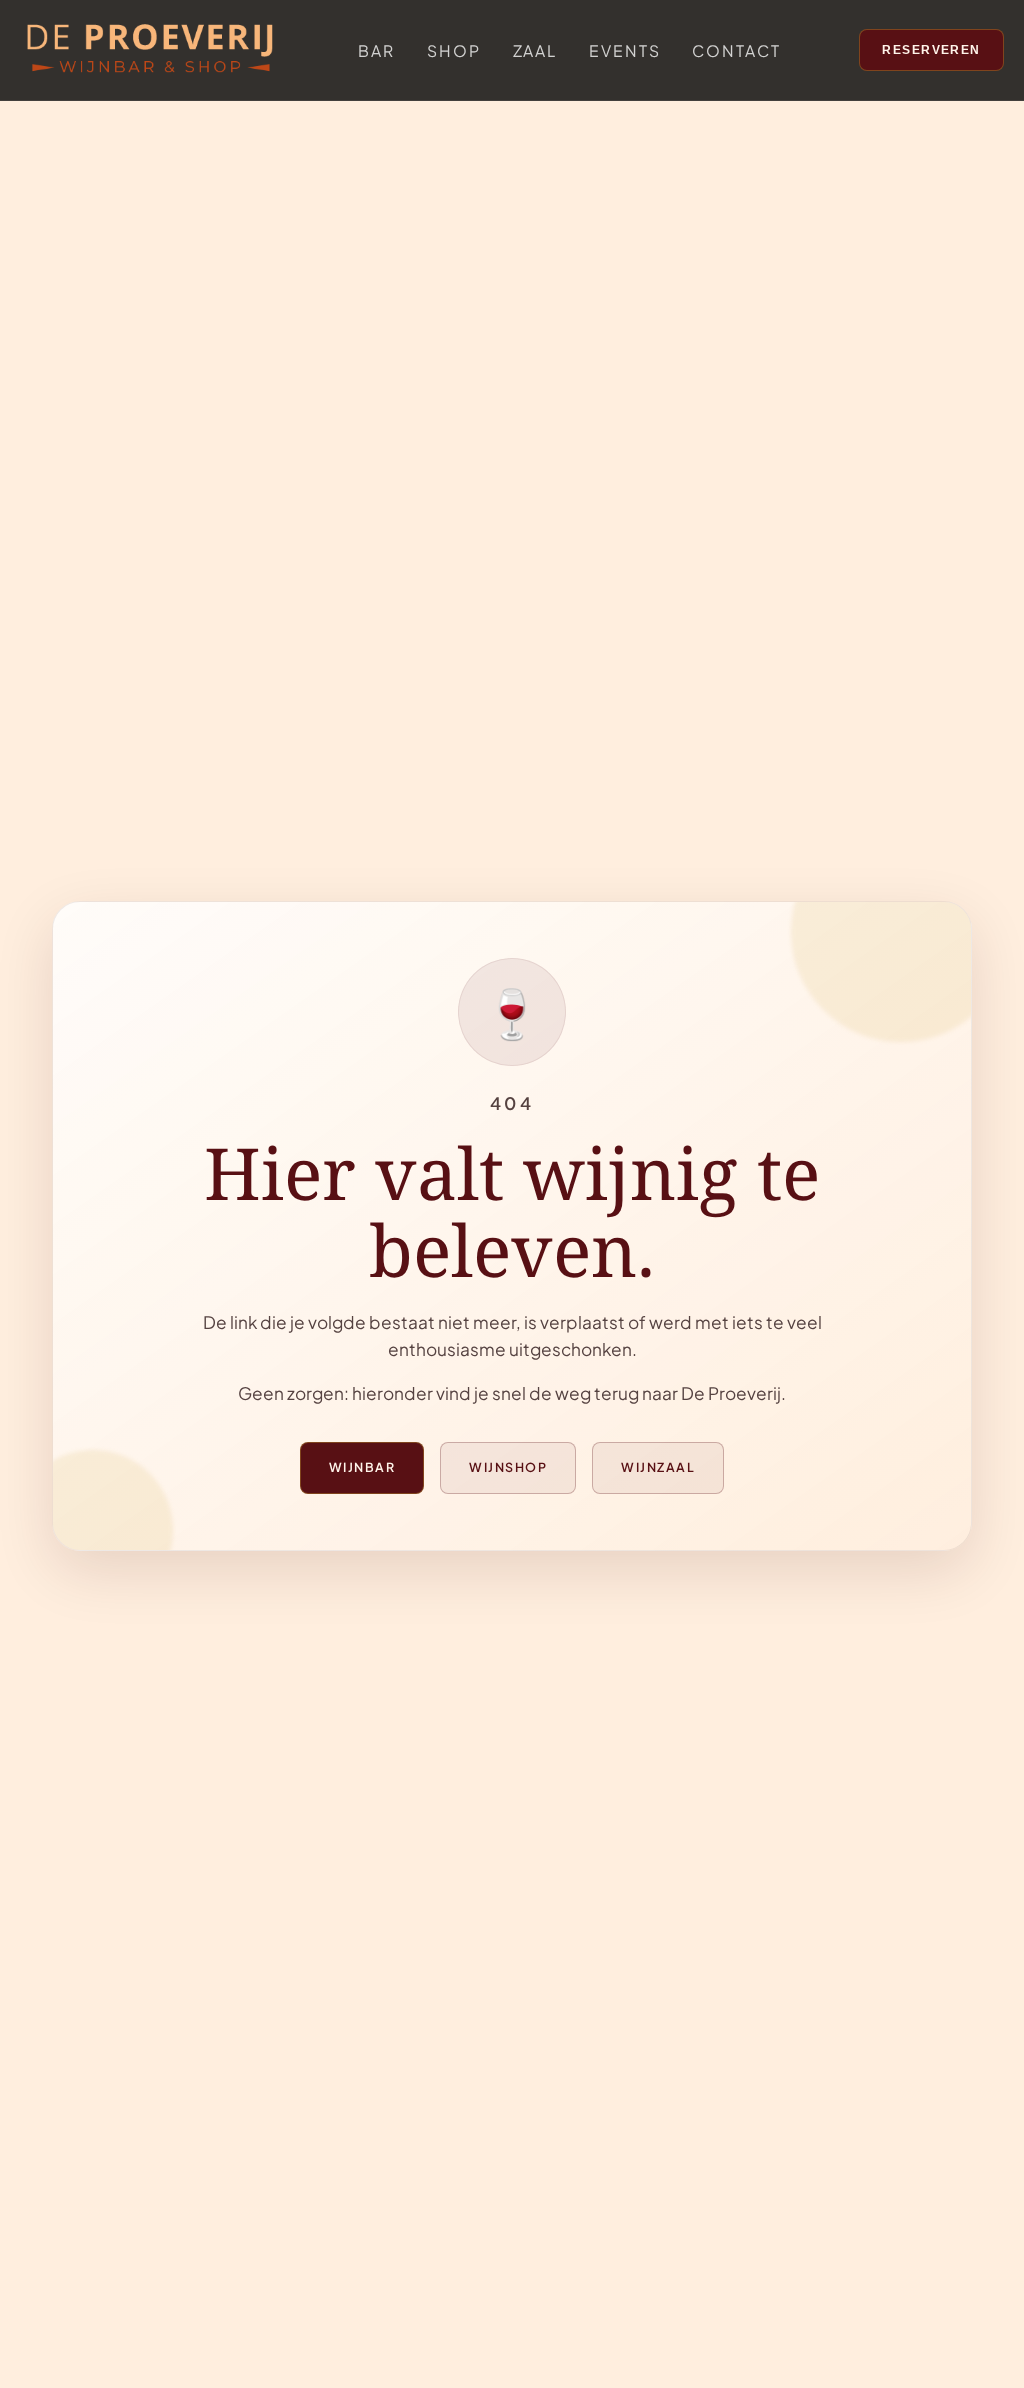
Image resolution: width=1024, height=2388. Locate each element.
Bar (376, 50)
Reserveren (931, 50)
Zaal (535, 50)
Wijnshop (508, 1467)
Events (624, 50)
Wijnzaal (658, 1467)
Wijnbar (362, 1467)
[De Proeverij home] (150, 50)
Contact (736, 50)
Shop (454, 50)
